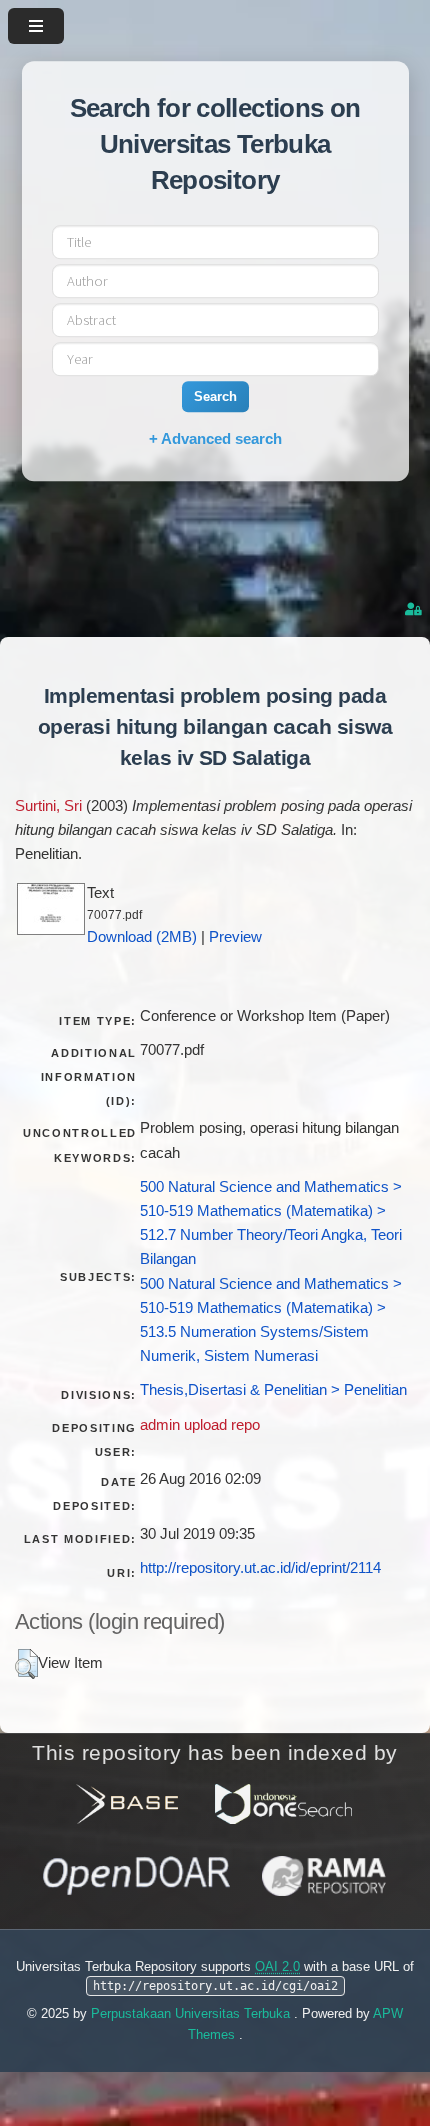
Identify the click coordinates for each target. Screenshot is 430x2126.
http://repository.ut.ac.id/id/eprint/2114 (260, 1568)
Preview (235, 937)
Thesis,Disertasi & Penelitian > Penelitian (273, 1390)
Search (215, 396)
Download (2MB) (142, 937)
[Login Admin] (415, 609)
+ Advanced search (215, 438)
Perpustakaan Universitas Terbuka (192, 2013)
